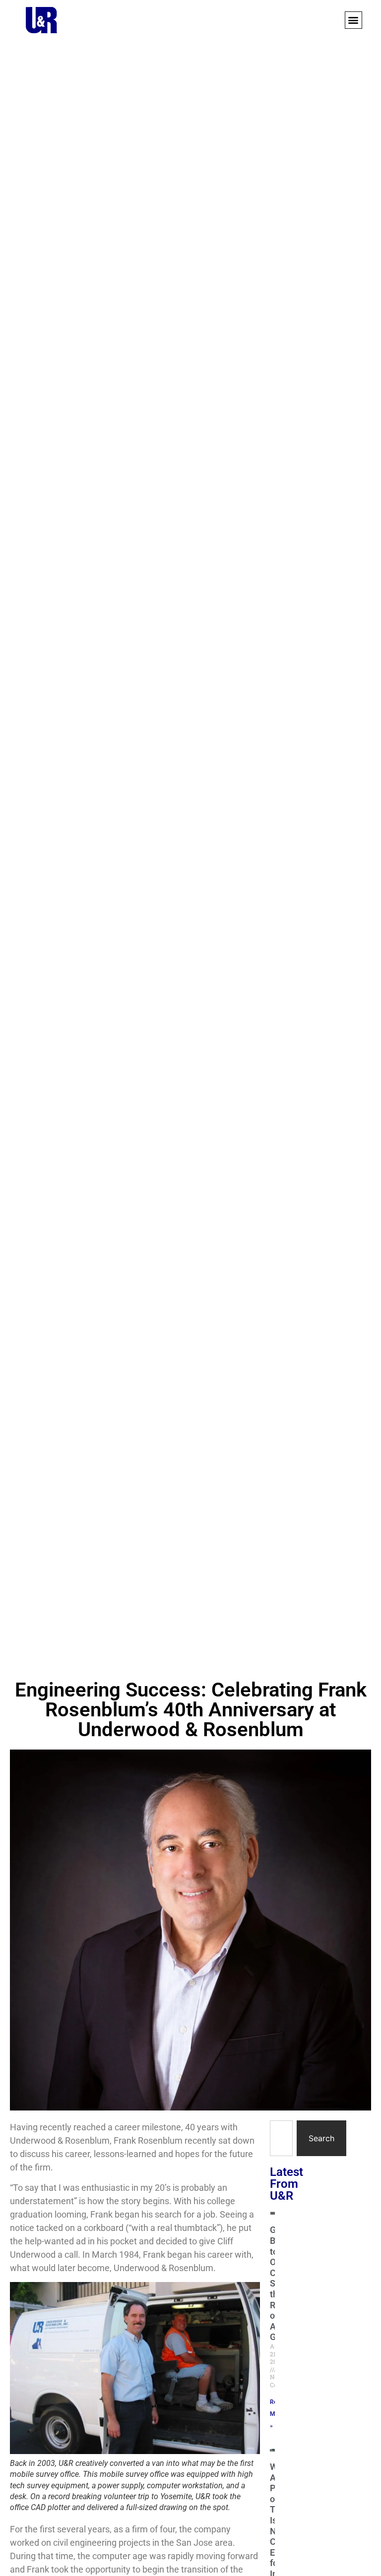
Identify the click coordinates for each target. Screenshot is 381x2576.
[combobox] (281, 2138)
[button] (353, 20)
